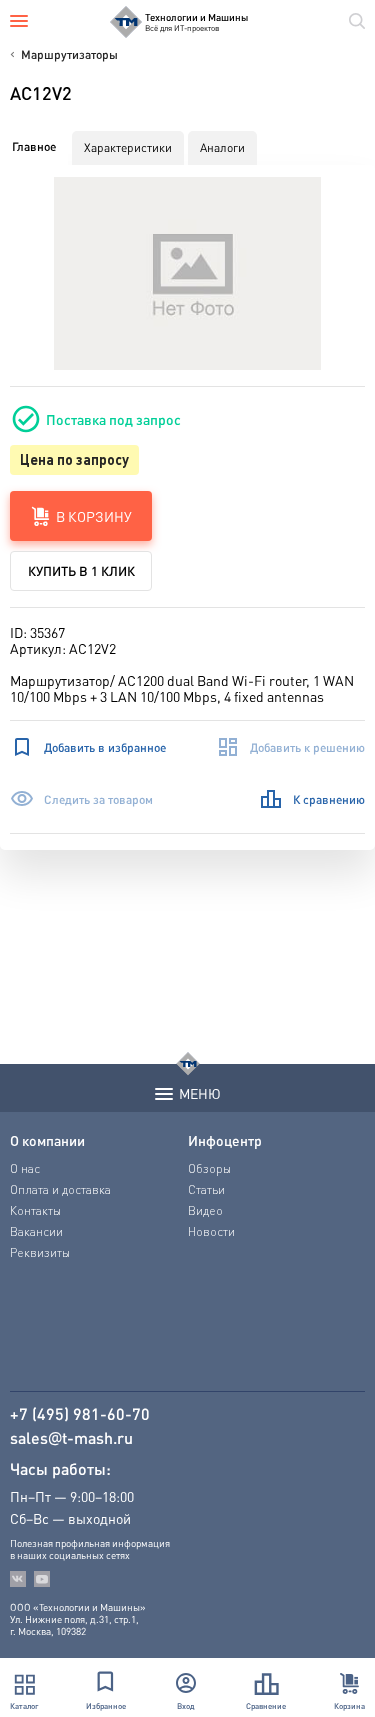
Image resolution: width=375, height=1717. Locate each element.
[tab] (34, 147)
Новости (211, 1231)
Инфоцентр (225, 1140)
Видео (205, 1210)
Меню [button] (200, 1093)
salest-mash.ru (71, 1438)
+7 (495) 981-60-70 (80, 1414)
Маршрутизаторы (69, 54)
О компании (47, 1140)
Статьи (206, 1189)
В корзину (94, 516)
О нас (25, 1168)
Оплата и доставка (60, 1189)
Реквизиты (40, 1252)
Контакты (35, 1210)
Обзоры (209, 1168)
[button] (187, 273)
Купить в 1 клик (81, 570)
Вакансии (36, 1231)
